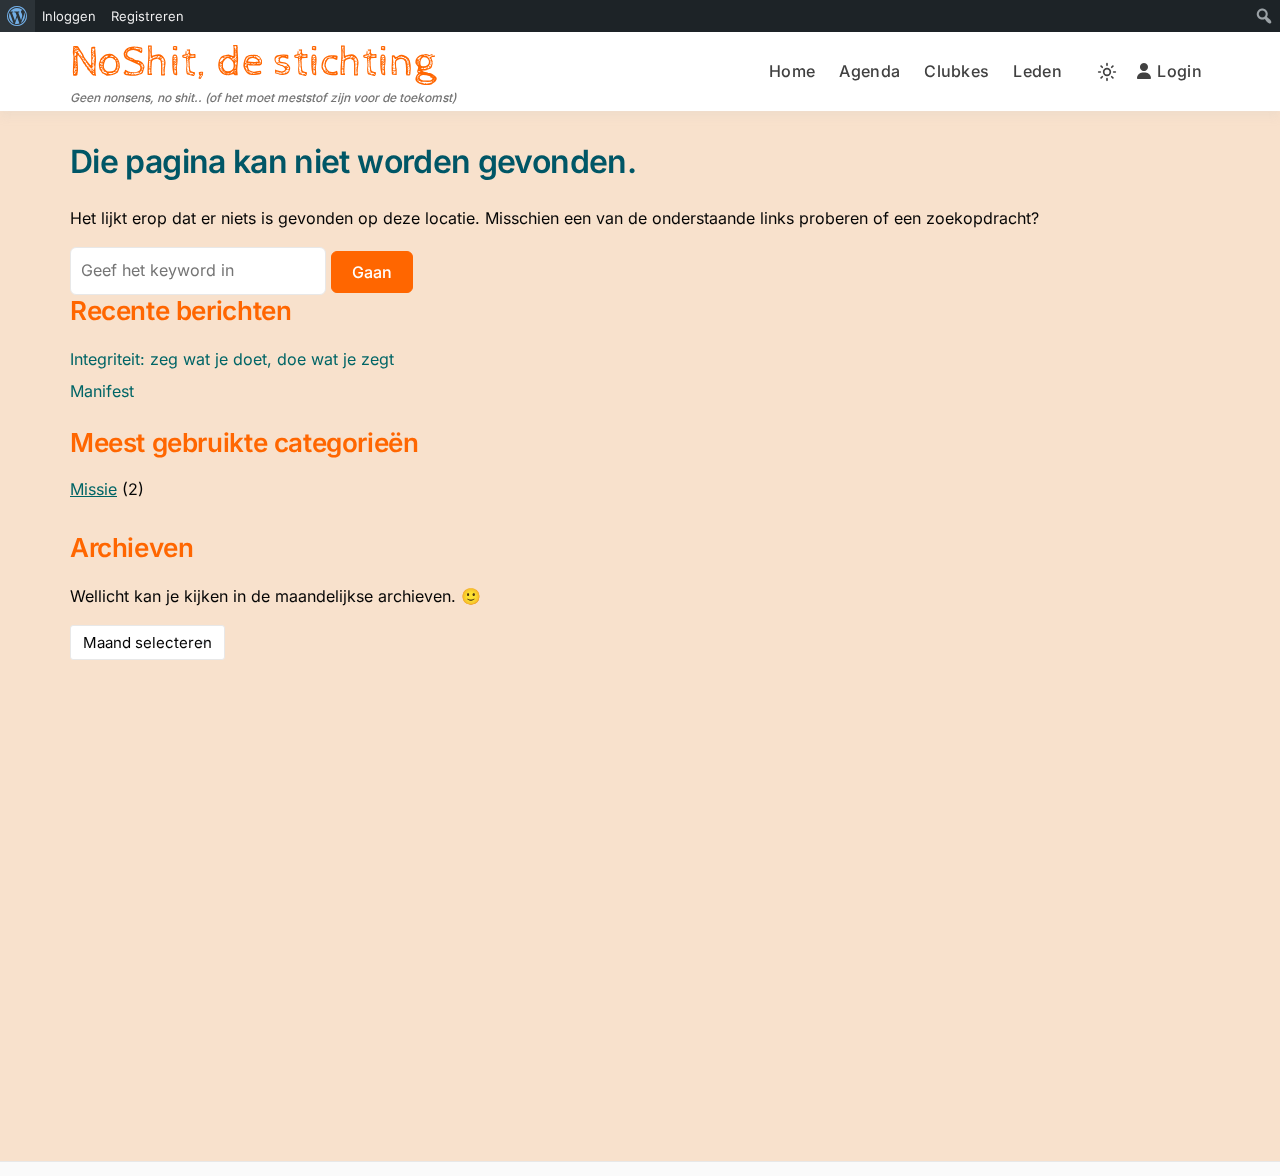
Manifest (102, 391)
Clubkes (956, 71)
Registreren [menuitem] (147, 16)
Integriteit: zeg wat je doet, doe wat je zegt (232, 359)
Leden (1037, 71)
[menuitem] (17, 16)
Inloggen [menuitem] (69, 16)
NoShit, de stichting (252, 62)
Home (792, 71)
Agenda (869, 71)
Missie (93, 489)
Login (1179, 71)
